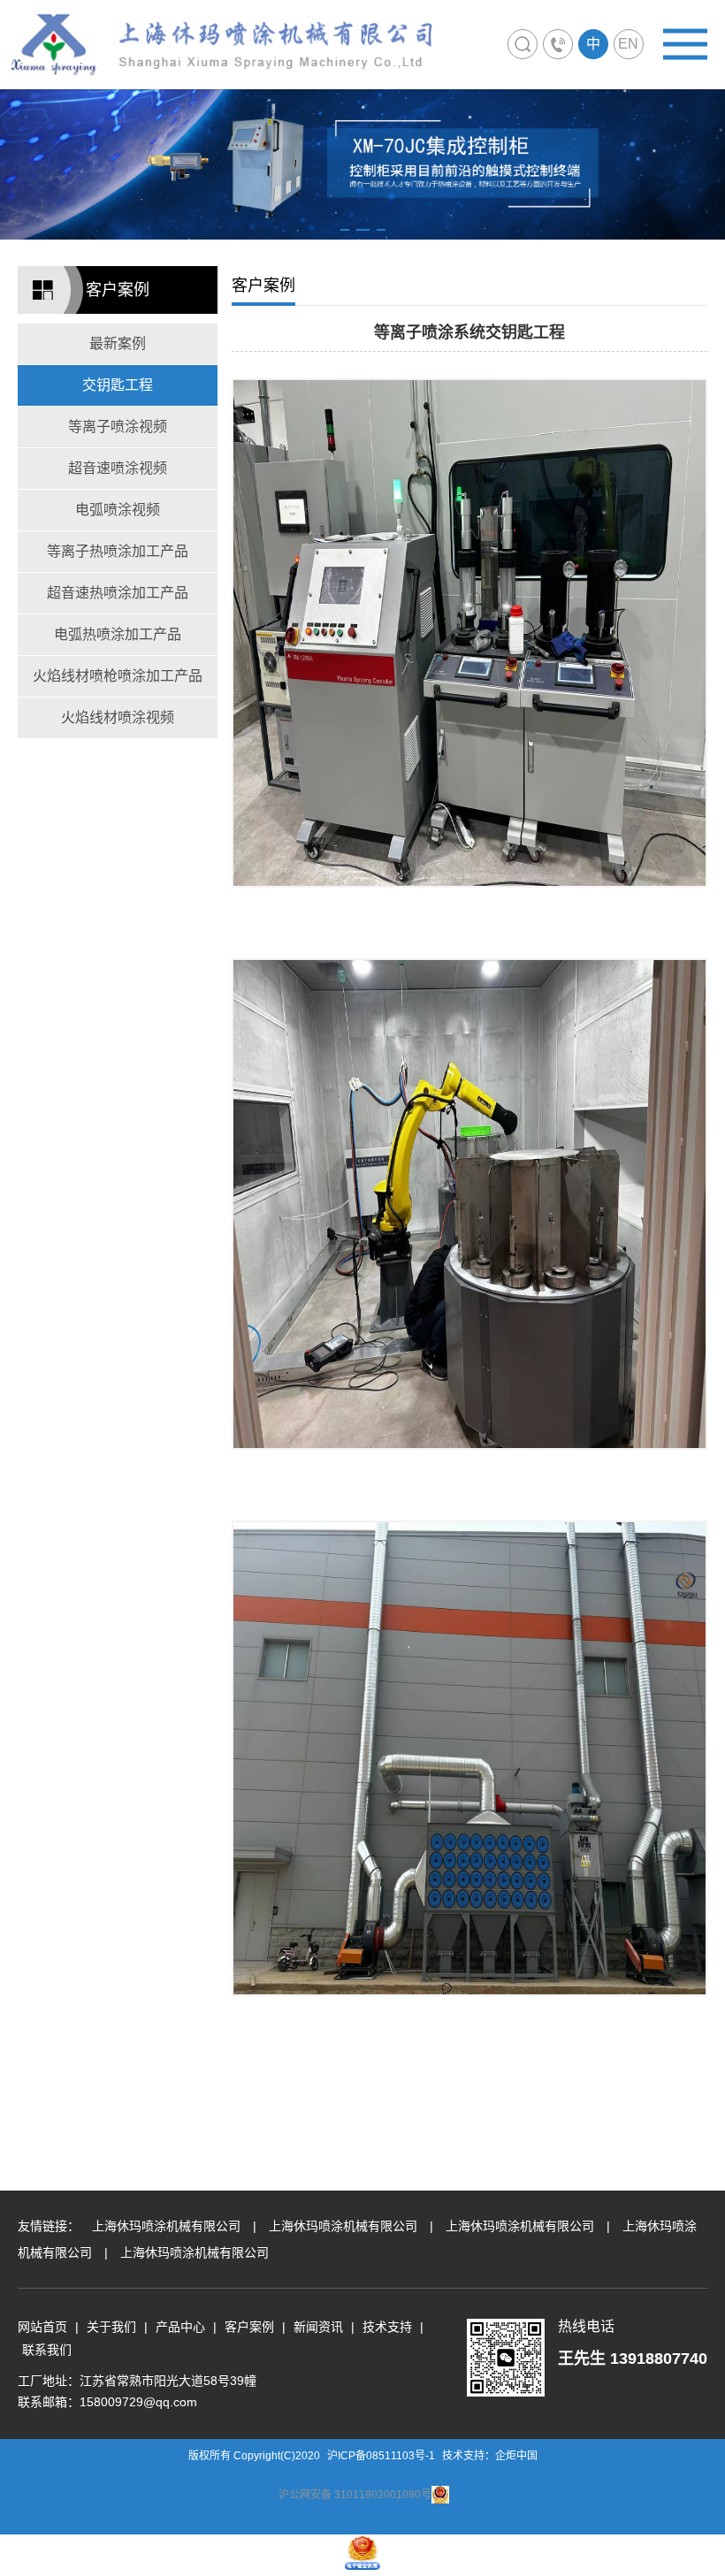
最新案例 (118, 343)
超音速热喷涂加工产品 (118, 593)
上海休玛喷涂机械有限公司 (166, 2226)
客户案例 (249, 2327)
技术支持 (387, 2327)
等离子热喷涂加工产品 (118, 551)
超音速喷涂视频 (118, 468)
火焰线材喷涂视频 (118, 717)
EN (628, 44)
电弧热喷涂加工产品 (118, 634)
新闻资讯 (318, 2327)
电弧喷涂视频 (118, 510)
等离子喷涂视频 (118, 427)
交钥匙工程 (118, 385)
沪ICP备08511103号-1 (381, 2456)
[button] (345, 230)
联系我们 (47, 2350)
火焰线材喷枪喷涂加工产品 (118, 676)
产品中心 (180, 2327)
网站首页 (42, 2327)
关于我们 (111, 2327)
